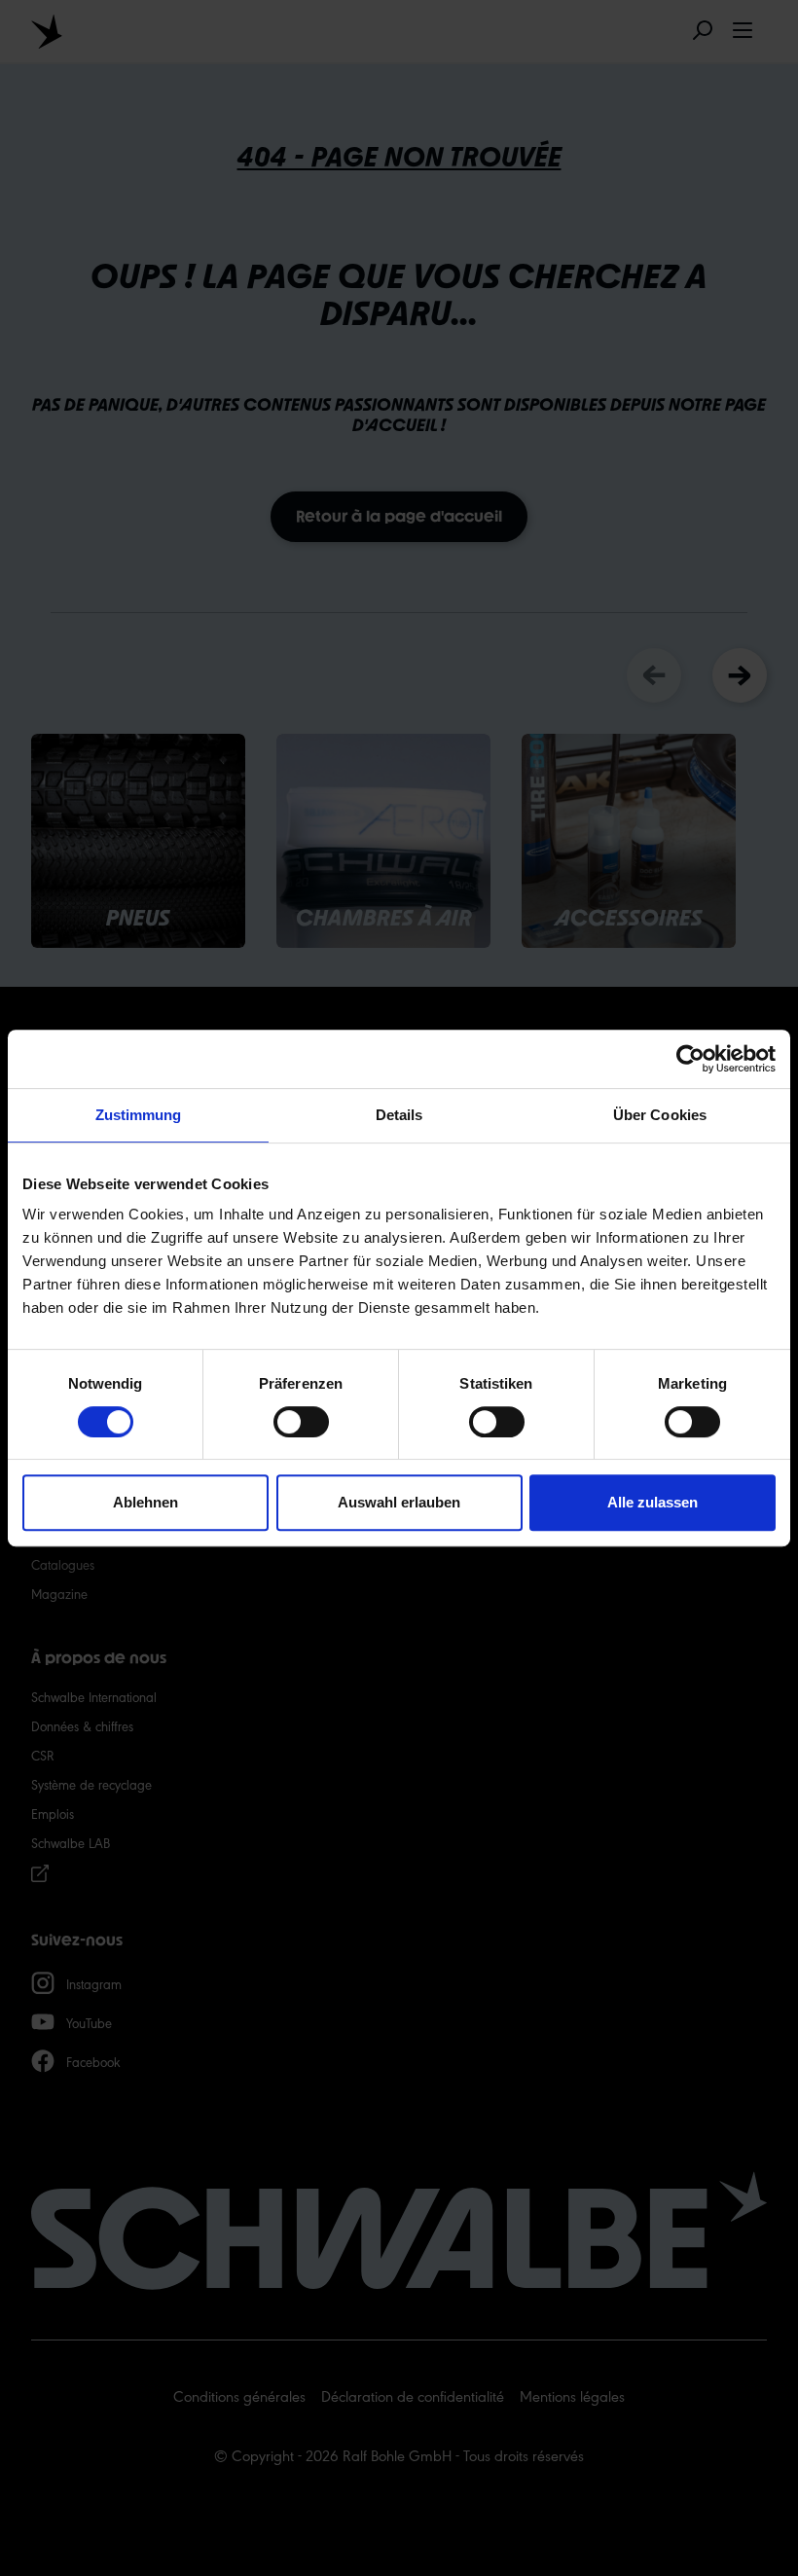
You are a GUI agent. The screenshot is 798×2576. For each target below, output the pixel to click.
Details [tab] (399, 1115)
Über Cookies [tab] (660, 1115)
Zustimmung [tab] (139, 1115)
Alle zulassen (653, 1502)
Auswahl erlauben (399, 1502)
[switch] (301, 1422)
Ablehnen (145, 1502)
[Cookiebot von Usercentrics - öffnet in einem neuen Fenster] (690, 1059)
